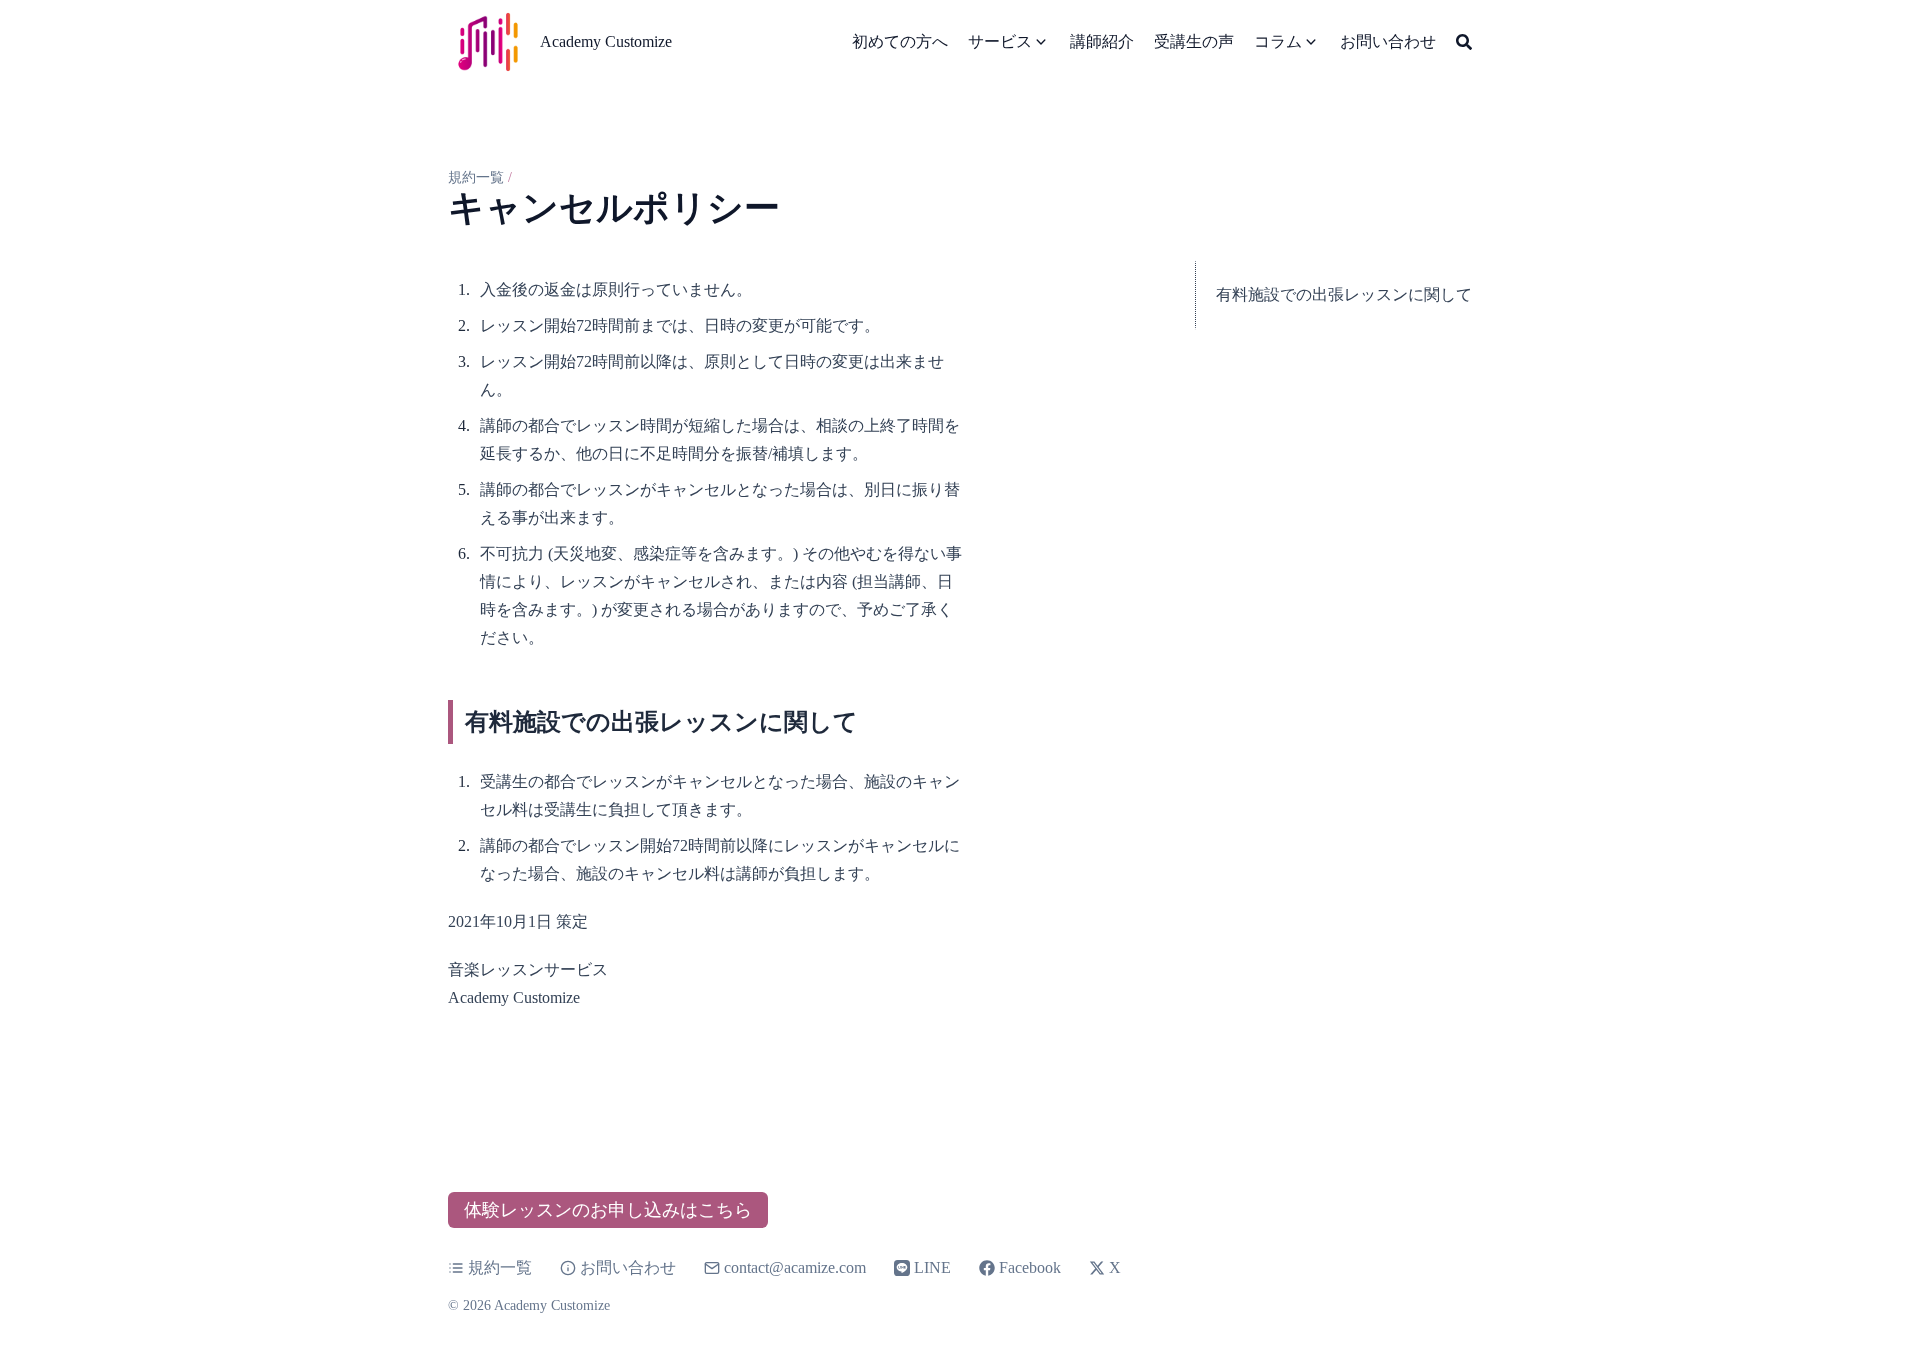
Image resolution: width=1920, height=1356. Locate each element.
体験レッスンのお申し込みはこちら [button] (608, 1210)
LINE (932, 1267)
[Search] (1464, 42)
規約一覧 (476, 177)
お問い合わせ (628, 1267)
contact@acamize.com (795, 1267)
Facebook (1030, 1267)
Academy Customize (606, 41)
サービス (1000, 41)
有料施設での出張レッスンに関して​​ (1344, 294)
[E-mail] (714, 1268)
